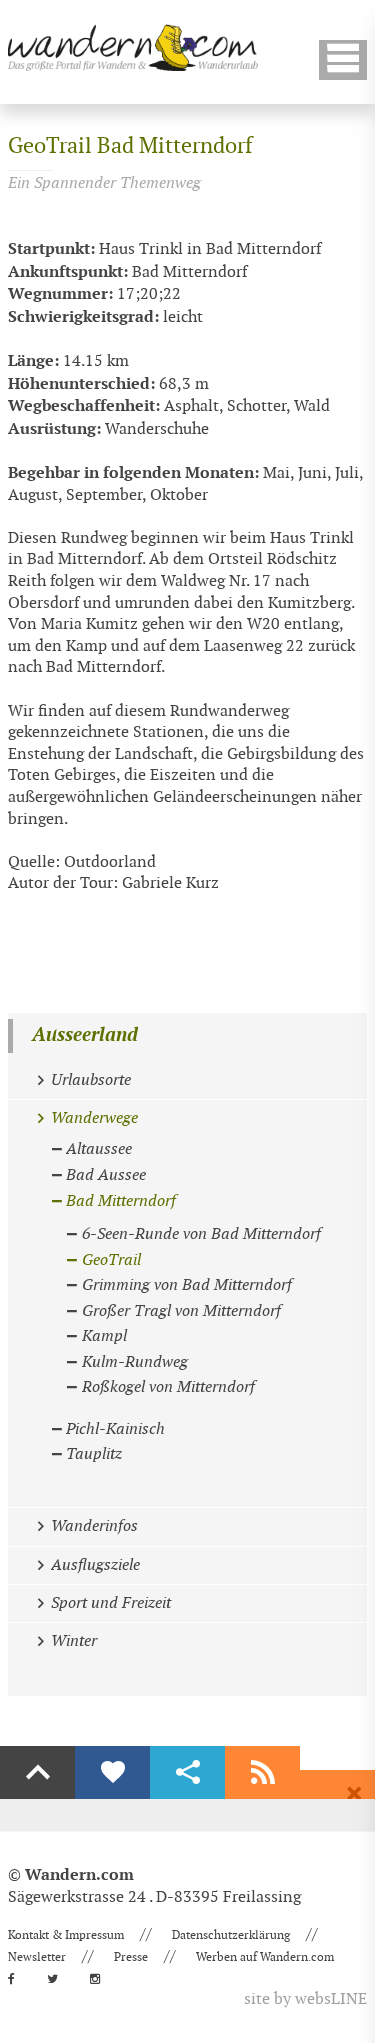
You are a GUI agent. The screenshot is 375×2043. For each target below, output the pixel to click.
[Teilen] (187, 1773)
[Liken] (112, 1773)
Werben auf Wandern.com (265, 1957)
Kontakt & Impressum (66, 1935)
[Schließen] (354, 1794)
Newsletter (37, 1957)
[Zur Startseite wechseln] (133, 47)
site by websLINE (305, 1999)
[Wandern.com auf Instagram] (101, 1979)
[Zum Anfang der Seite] (37, 1773)
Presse (131, 1957)
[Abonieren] (262, 1773)
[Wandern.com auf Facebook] (17, 1979)
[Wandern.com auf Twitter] (58, 1979)
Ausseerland (85, 1035)
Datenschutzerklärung (231, 1935)
